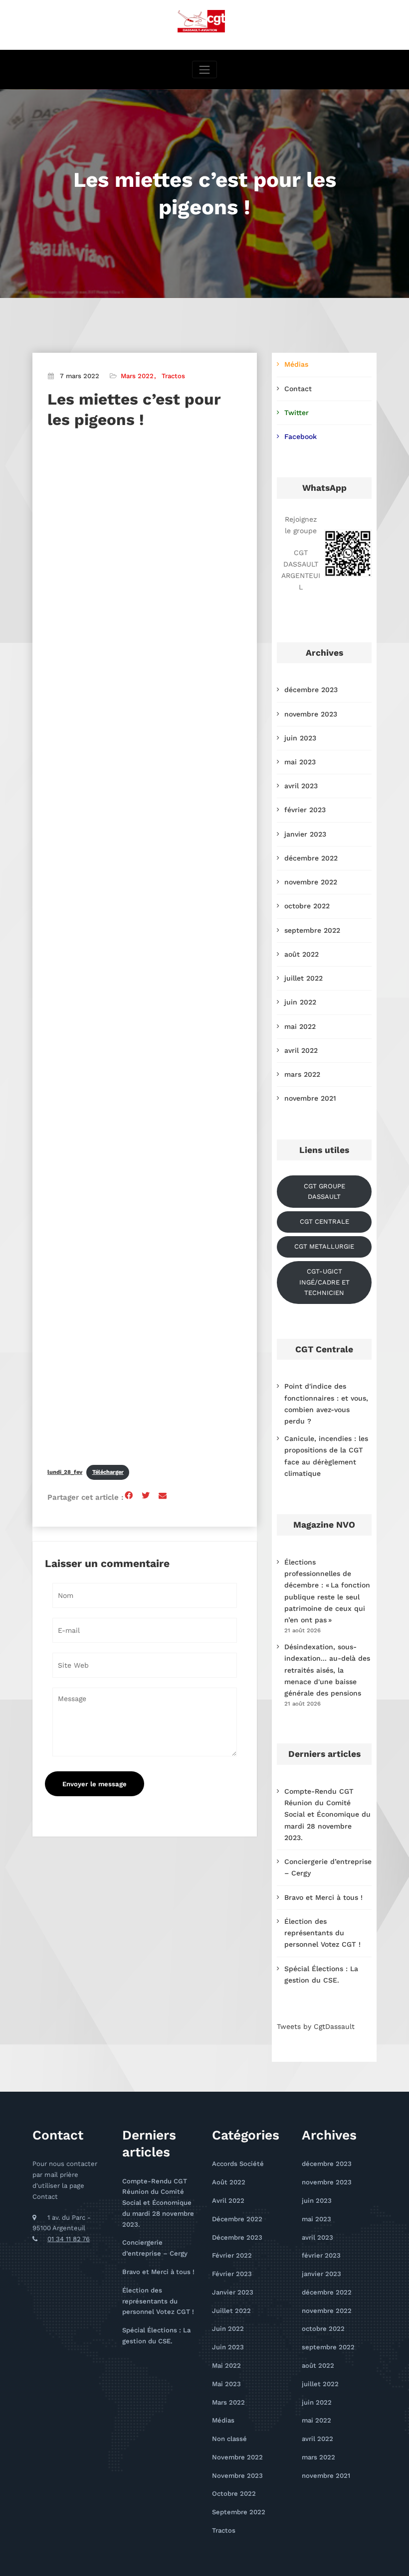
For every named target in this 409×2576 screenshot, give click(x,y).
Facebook (301, 436)
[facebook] (129, 1496)
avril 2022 (301, 1050)
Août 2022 (229, 2182)
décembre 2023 (311, 690)
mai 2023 (300, 762)
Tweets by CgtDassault (316, 2026)
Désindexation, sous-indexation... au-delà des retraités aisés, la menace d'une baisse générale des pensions (327, 1670)
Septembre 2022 (239, 2512)
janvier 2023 (305, 834)
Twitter (297, 413)
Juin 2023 (228, 2347)
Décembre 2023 (237, 2237)
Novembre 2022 (237, 2457)
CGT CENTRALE (324, 1221)
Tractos (173, 376)
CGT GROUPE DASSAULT (324, 1192)
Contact (298, 389)
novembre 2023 (311, 714)
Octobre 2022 (234, 2494)
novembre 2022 (311, 882)
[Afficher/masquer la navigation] (204, 70)
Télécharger (108, 1472)
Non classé (229, 2439)
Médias (296, 364)
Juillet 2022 (231, 2311)
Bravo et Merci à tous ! (323, 1897)
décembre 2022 (311, 858)
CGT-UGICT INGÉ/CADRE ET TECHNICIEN (324, 1282)
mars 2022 (302, 1074)
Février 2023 (232, 2274)
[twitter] (146, 1496)
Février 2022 (232, 2255)
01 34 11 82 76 (69, 2239)
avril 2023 (301, 786)
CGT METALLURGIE (324, 1246)
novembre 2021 (310, 1098)
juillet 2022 (304, 978)
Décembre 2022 (237, 2219)
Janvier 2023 (233, 2292)
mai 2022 (300, 1026)
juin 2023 (300, 738)
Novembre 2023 (237, 2476)
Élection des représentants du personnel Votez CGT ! (322, 1933)
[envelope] (163, 1496)
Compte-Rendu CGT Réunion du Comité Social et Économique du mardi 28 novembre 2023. (327, 1814)
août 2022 (302, 954)
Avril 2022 (228, 2201)
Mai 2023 (226, 2384)
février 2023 (305, 810)
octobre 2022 (307, 906)
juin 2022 (300, 1002)
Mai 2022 (226, 2365)
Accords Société (238, 2164)
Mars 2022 (137, 376)
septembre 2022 (312, 930)
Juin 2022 (228, 2329)
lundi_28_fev (65, 1472)
